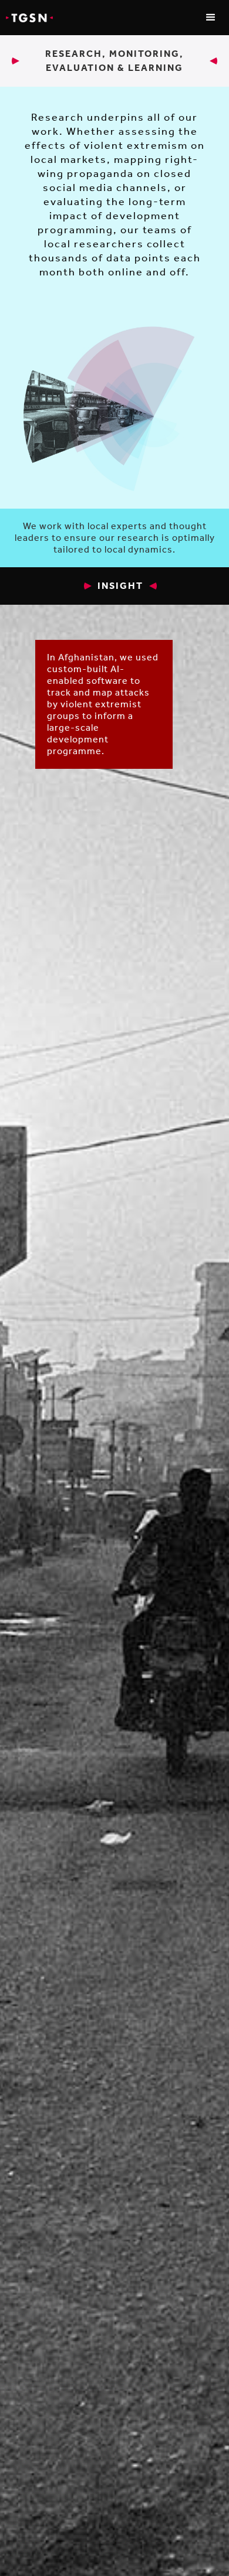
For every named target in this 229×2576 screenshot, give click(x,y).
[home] (26, 18)
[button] (211, 18)
